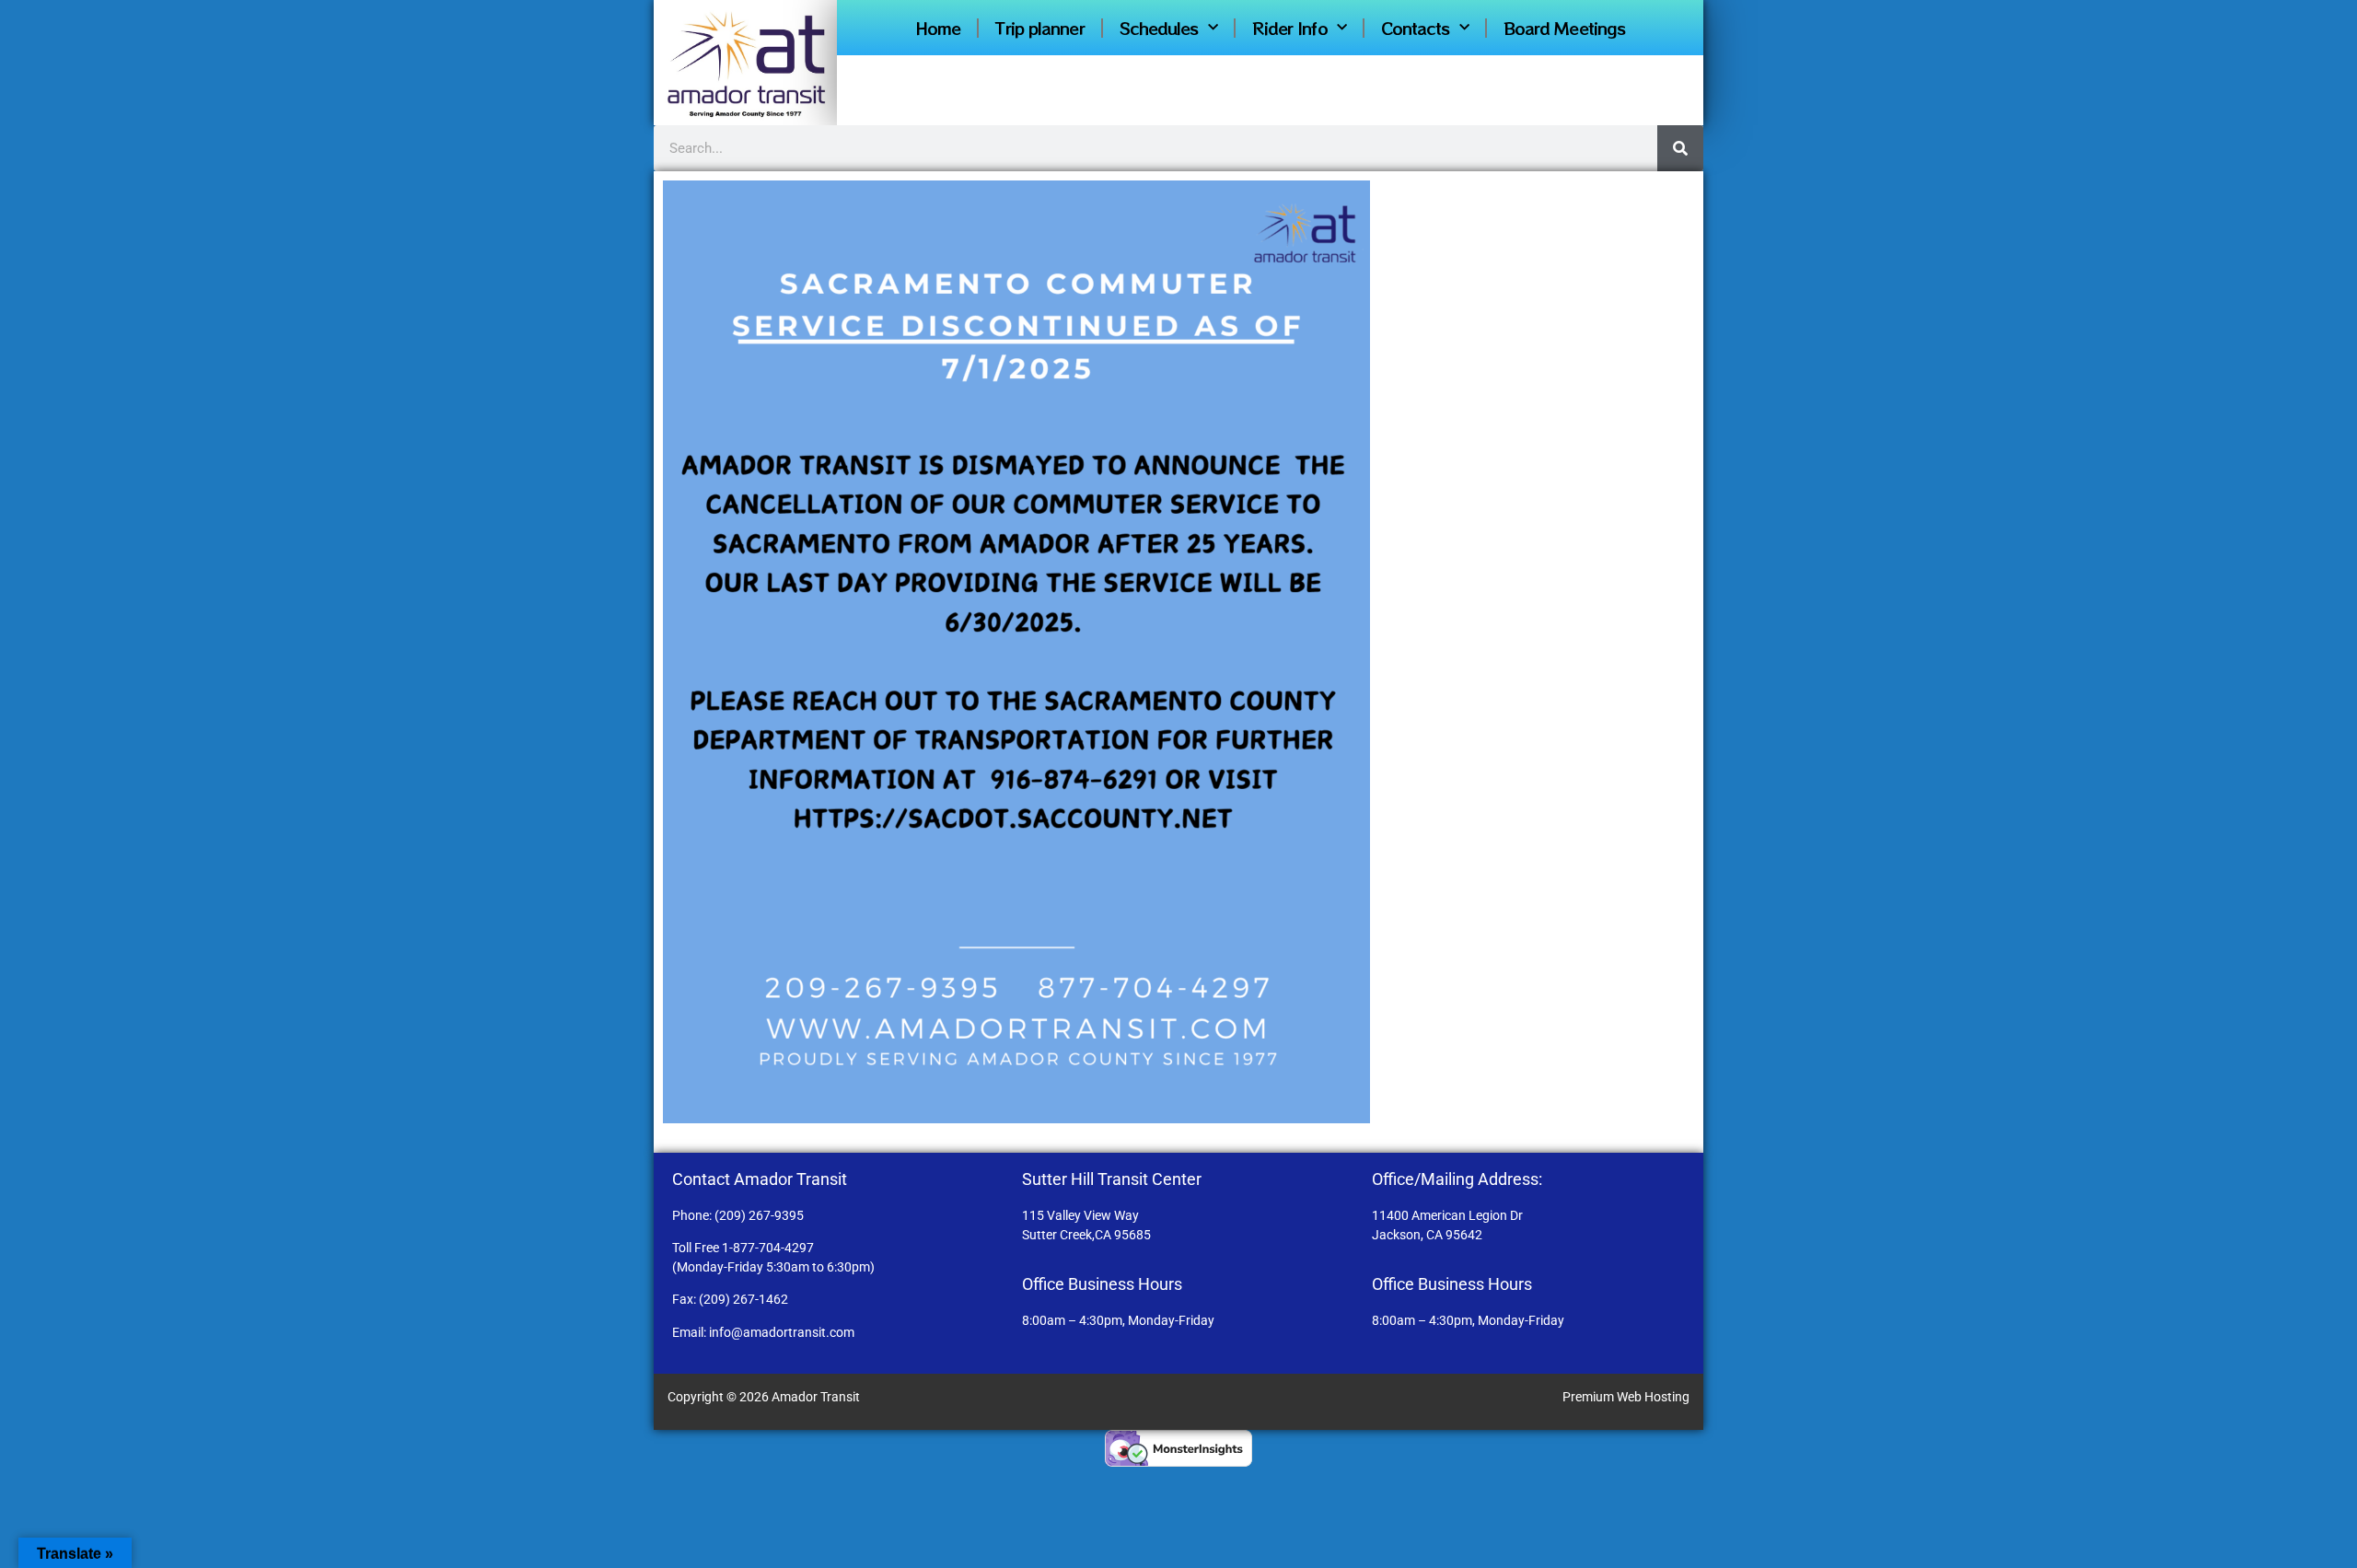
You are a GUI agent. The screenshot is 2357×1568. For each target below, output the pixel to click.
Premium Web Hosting (1626, 1397)
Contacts (1416, 28)
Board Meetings (1564, 28)
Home (938, 28)
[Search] (1680, 148)
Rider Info (1290, 28)
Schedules (1159, 28)
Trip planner (1039, 28)
